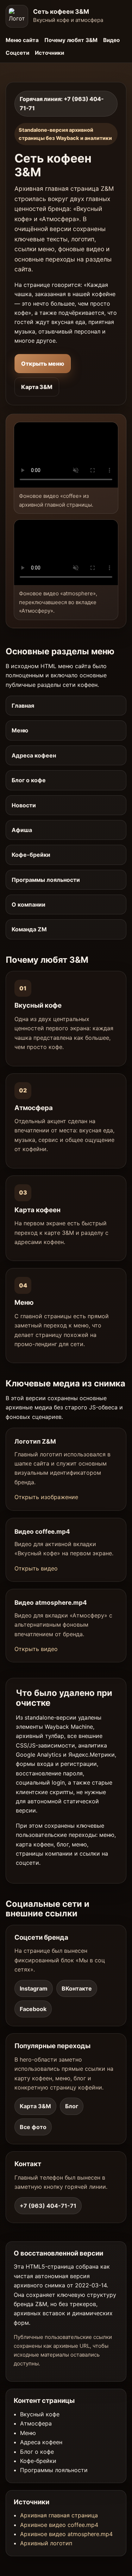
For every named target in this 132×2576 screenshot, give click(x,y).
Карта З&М (37, 387)
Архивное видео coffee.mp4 (59, 2525)
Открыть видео (36, 1568)
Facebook (33, 2009)
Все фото (33, 2127)
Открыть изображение (46, 1497)
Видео (111, 40)
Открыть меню (43, 364)
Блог (72, 2106)
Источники (49, 53)
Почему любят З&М (71, 40)
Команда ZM (29, 929)
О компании (29, 904)
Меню (20, 730)
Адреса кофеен (34, 755)
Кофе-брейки (31, 855)
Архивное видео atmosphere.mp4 (66, 2534)
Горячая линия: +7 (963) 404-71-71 (62, 104)
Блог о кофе (29, 780)
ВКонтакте (77, 1988)
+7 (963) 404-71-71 (48, 2206)
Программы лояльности (46, 880)
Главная (23, 706)
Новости (24, 805)
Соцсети (17, 53)
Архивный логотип (46, 2543)
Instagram (34, 1988)
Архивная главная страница (59, 2515)
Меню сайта (22, 40)
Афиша (22, 830)
